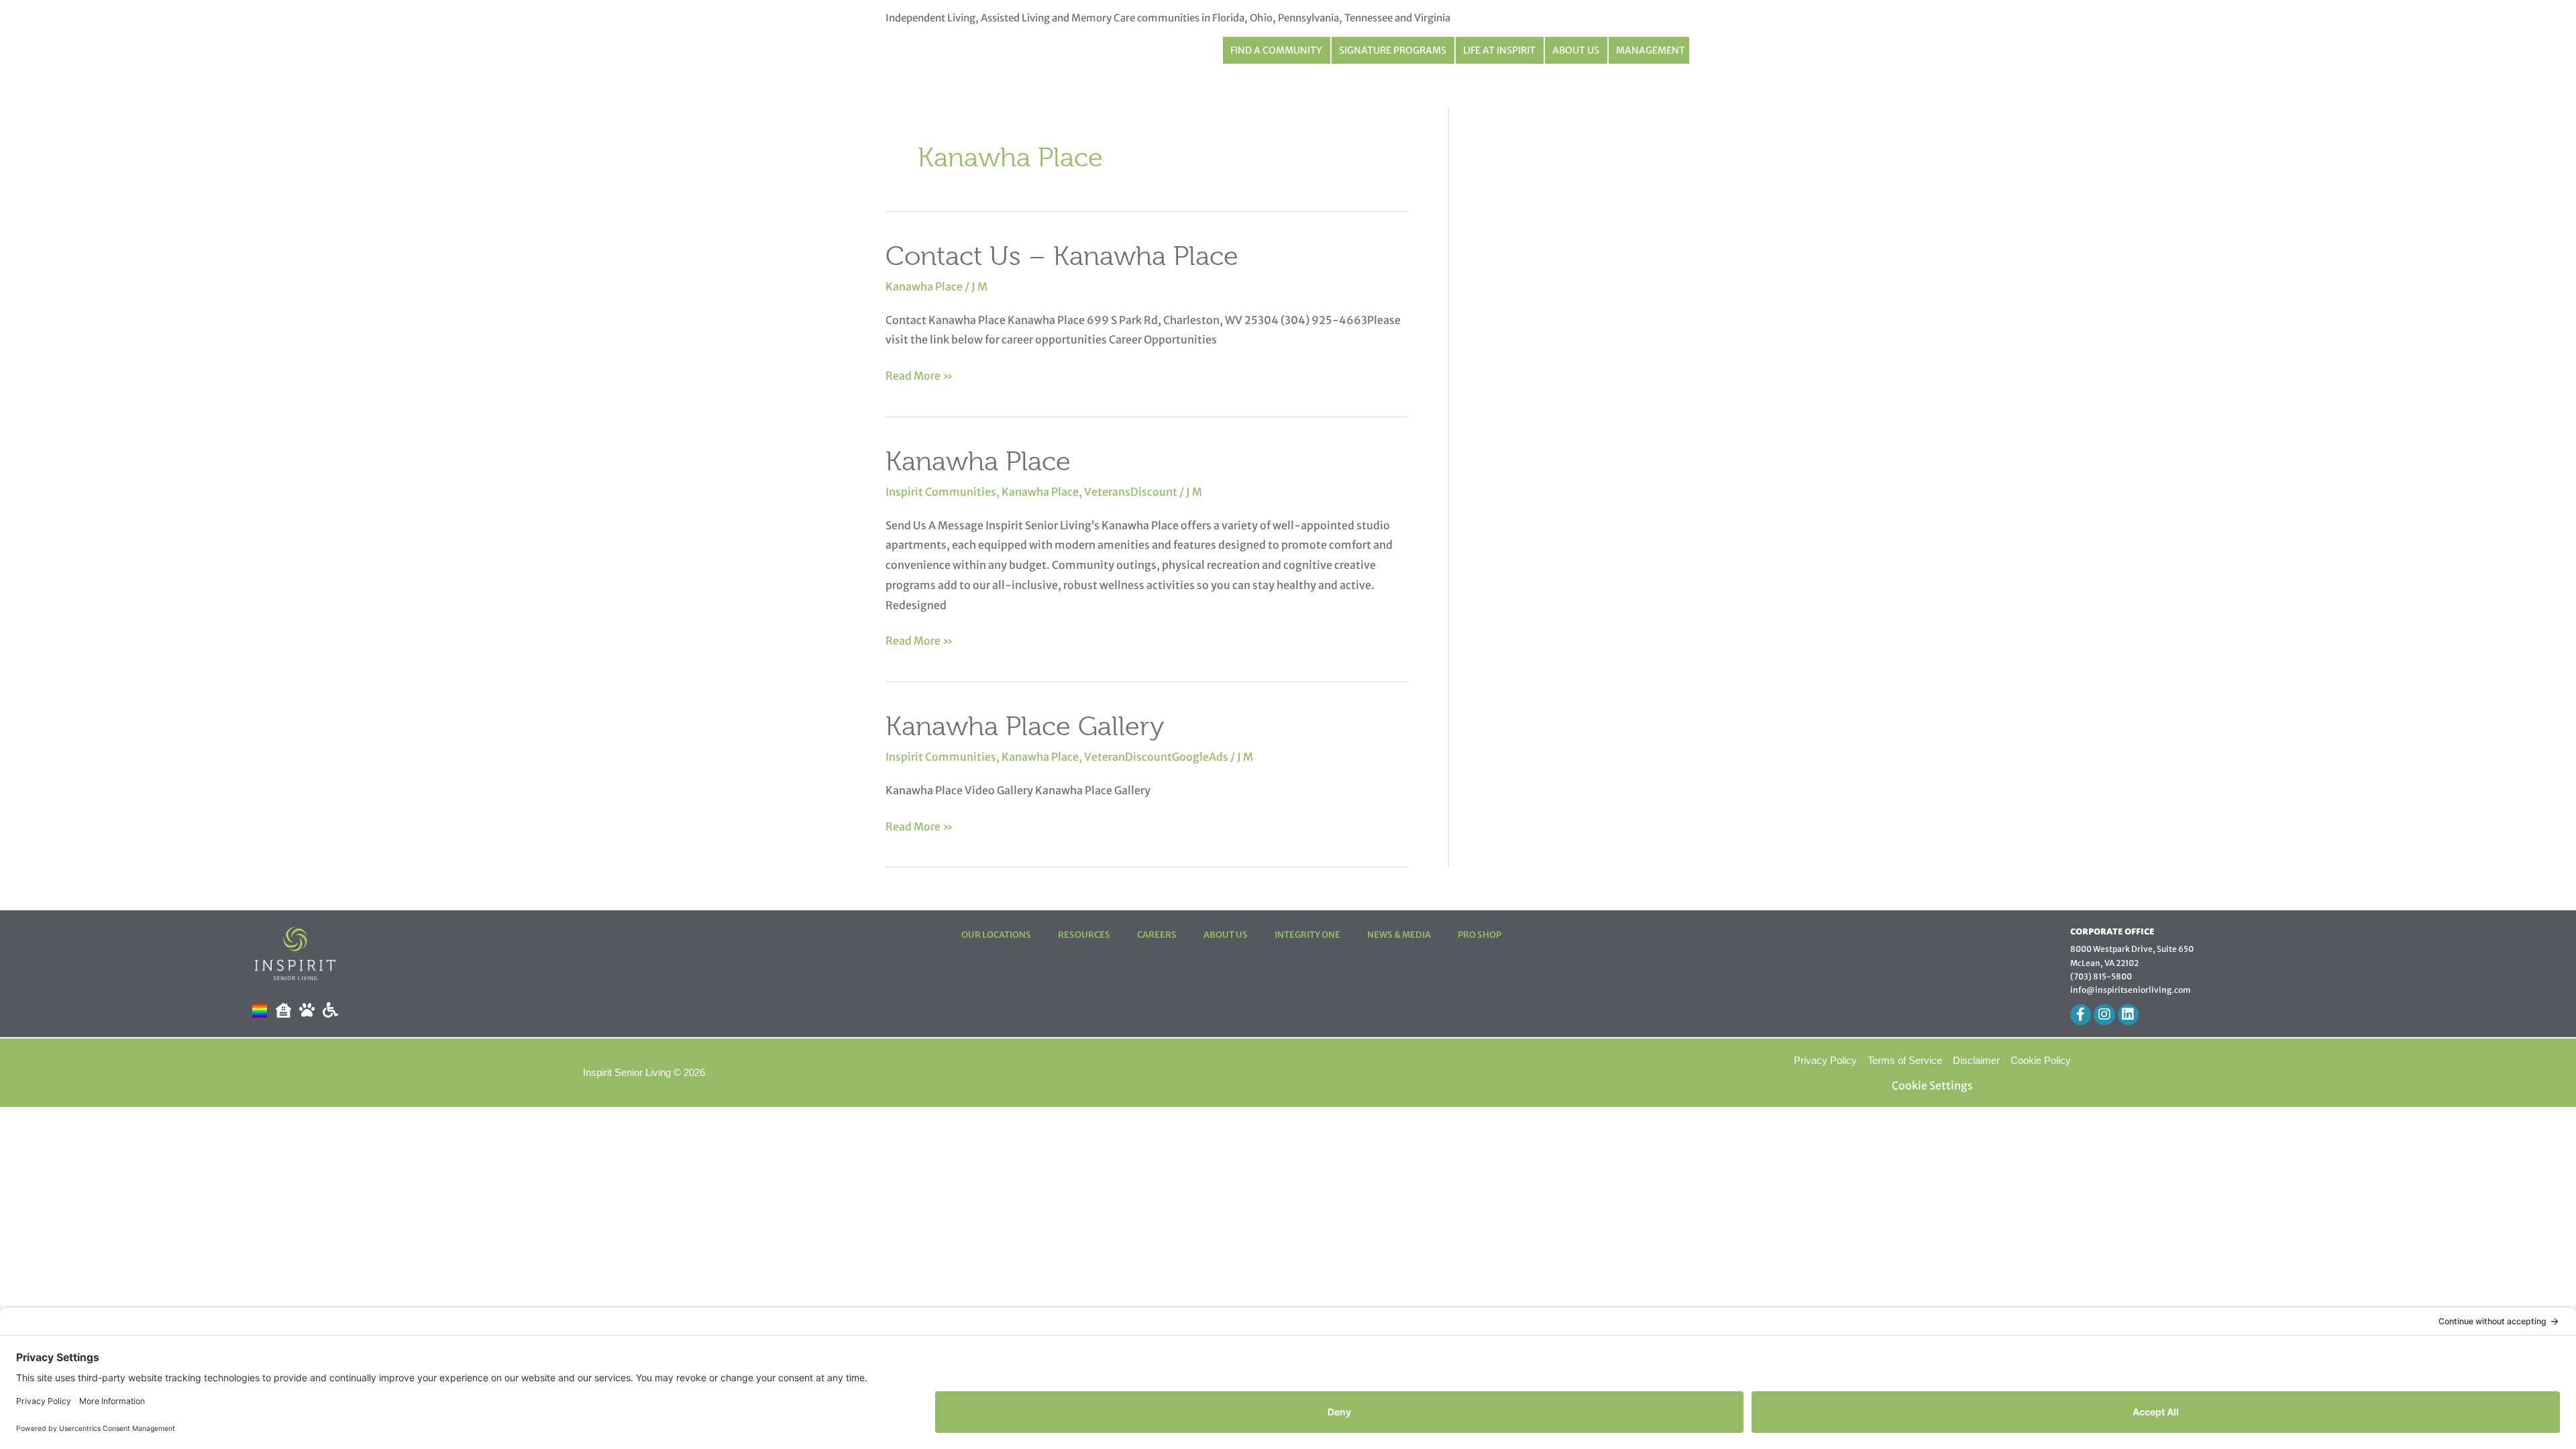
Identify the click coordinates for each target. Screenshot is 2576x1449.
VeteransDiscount (1131, 492)
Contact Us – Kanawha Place (1062, 256)
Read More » (919, 374)
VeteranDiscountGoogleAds (1156, 757)
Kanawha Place (924, 286)
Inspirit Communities (941, 492)
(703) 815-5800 (2101, 976)
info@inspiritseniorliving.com (2131, 990)
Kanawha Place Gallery (1025, 726)
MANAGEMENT (1651, 50)
